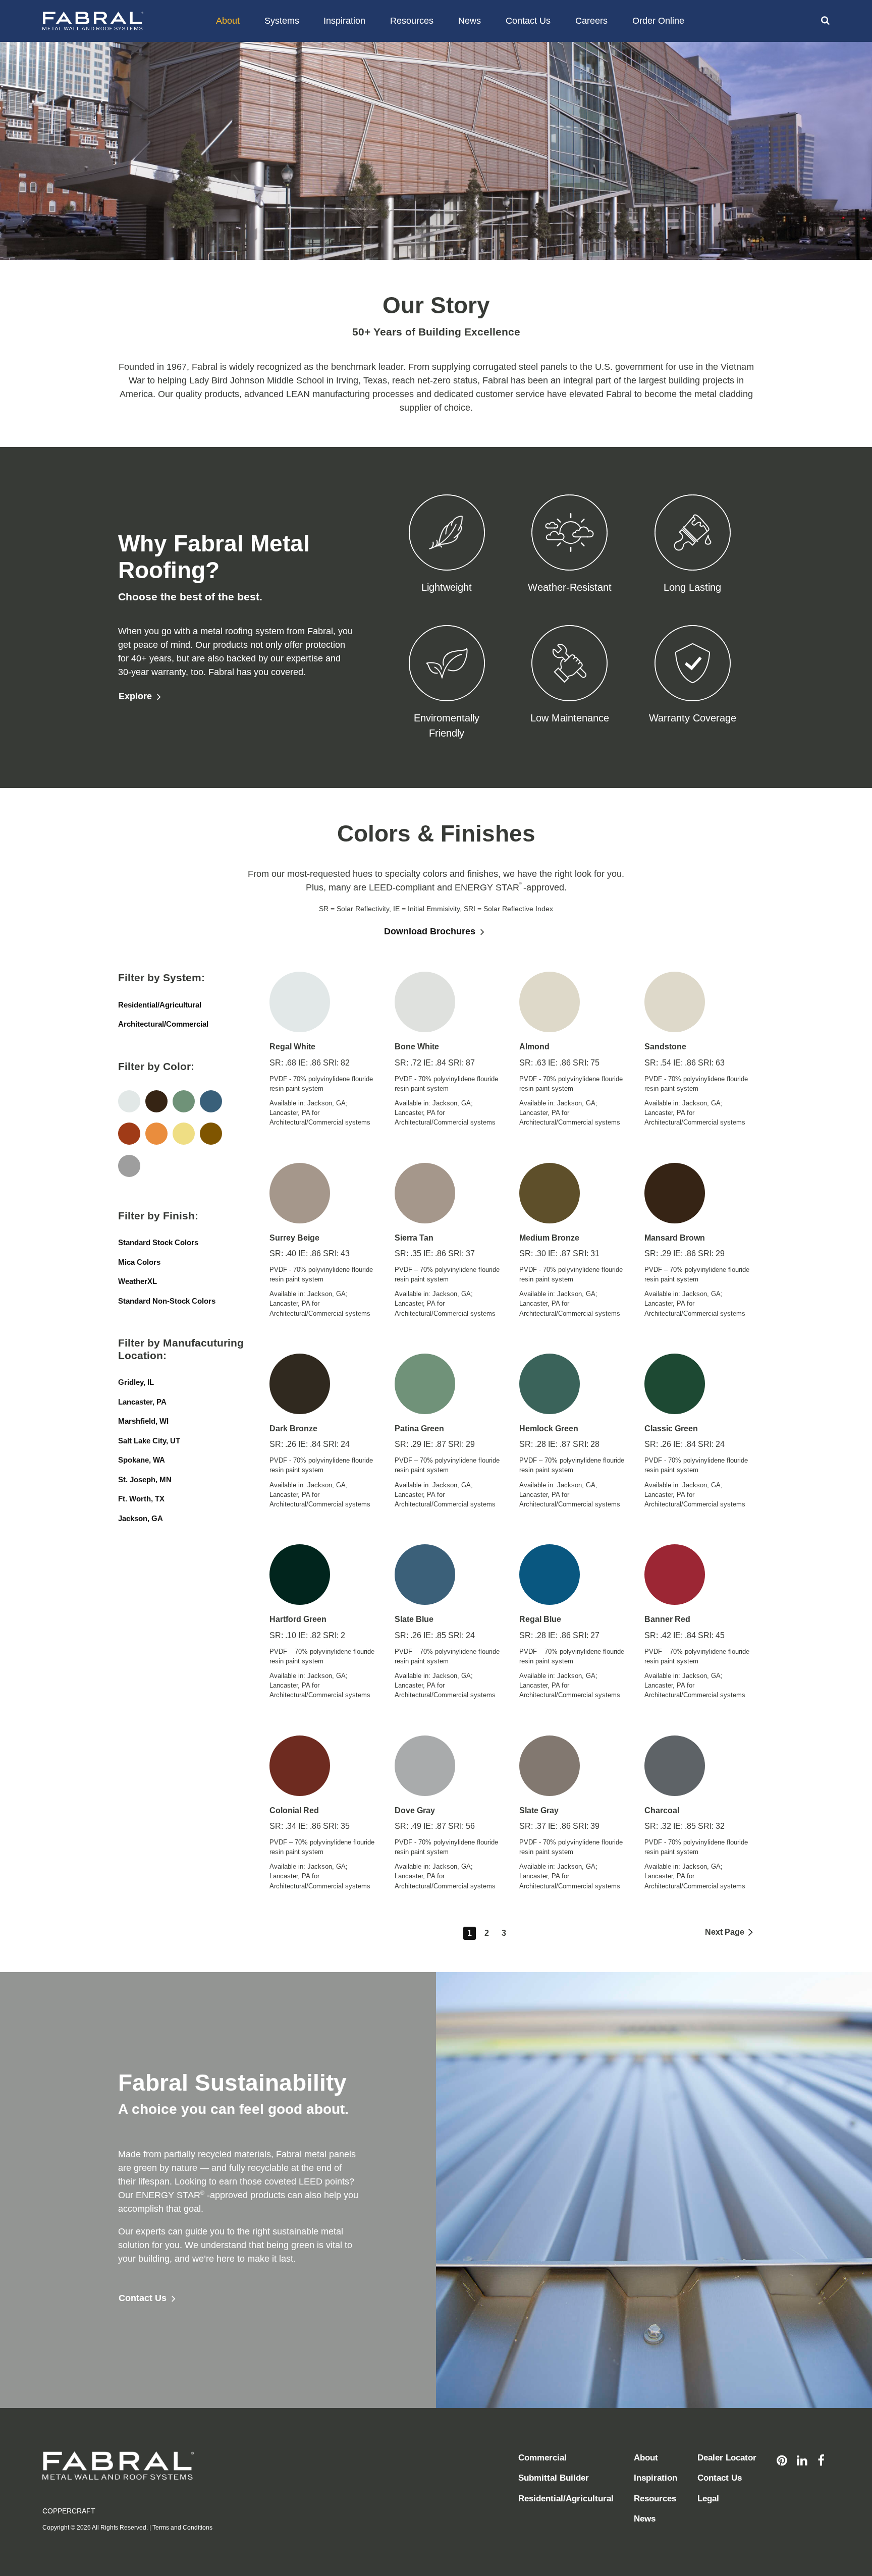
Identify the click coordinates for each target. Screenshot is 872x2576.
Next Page (725, 1932)
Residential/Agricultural (160, 1005)
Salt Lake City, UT (149, 1441)
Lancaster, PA (142, 1402)
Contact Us (528, 21)
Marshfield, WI (143, 1421)
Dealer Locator (727, 2458)
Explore (135, 696)
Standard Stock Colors (158, 1242)
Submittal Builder (554, 2478)
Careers (591, 21)
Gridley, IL (136, 1382)
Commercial (542, 2458)
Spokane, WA (142, 1460)
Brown (211, 1134)
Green (184, 1101)
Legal (708, 2499)
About (228, 21)
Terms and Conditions (182, 2528)
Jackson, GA (141, 1518)
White (129, 1101)
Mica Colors (139, 1262)
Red (129, 1134)
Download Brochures (430, 931)
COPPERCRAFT (69, 2511)
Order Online (658, 21)
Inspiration (344, 21)
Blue (211, 1101)
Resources (412, 21)
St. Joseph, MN (145, 1479)
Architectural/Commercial (163, 1024)
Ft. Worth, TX (141, 1499)
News (470, 21)
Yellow (184, 1134)
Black (156, 1101)
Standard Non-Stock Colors (167, 1301)
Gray (129, 1166)
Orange (156, 1134)
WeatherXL (138, 1281)
